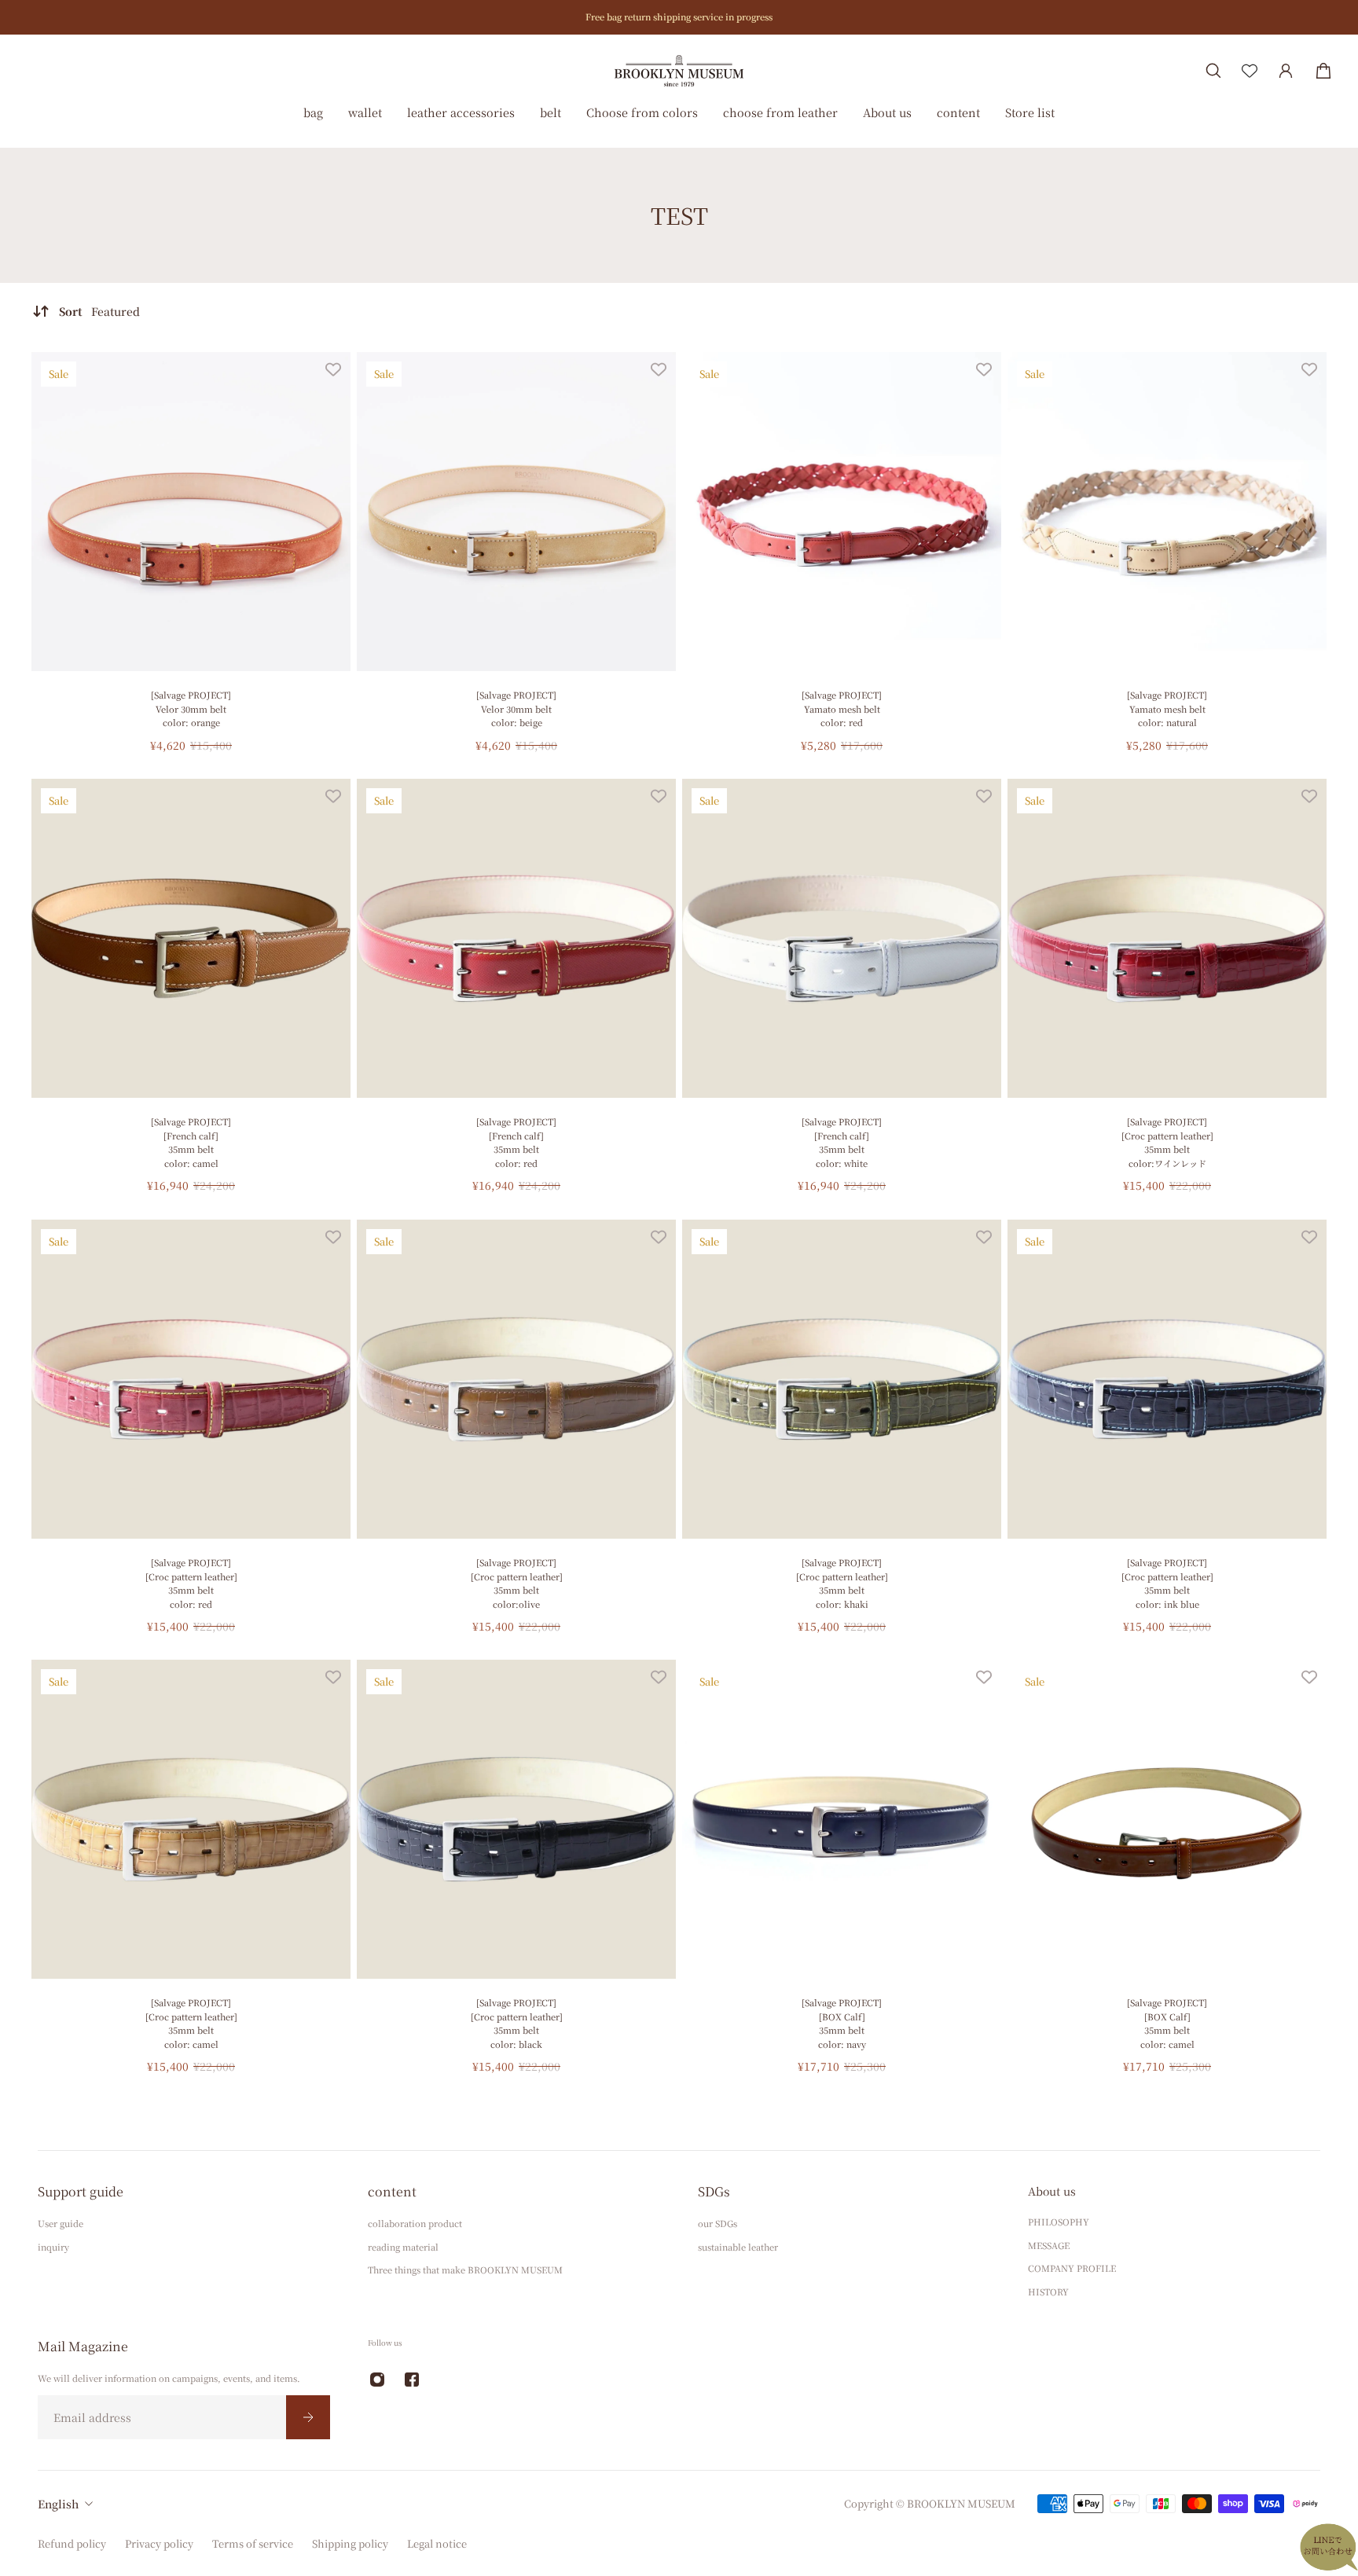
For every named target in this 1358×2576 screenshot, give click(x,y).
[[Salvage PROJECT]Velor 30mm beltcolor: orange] (191, 512)
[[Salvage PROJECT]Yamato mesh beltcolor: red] (842, 512)
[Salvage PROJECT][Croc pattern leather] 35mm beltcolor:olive (517, 1583)
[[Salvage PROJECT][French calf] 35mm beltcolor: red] (516, 938)
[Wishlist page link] (1250, 71)
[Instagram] (377, 2380)
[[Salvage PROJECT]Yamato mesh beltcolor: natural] (1167, 512)
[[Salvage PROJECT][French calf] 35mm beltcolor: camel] (191, 938)
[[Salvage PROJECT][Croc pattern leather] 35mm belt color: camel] (191, 1819)
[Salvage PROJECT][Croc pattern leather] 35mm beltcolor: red (191, 1583)
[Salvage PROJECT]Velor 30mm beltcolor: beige (516, 708)
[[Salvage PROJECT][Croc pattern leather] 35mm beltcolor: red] (191, 1379)
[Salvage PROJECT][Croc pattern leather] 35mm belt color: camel (191, 2023)
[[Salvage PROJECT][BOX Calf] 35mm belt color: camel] (1167, 1819)
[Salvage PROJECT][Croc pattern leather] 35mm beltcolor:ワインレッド (1167, 1142)
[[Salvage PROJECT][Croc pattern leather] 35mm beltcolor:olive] (516, 1379)
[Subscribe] (308, 2416)
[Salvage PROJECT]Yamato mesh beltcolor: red (842, 708)
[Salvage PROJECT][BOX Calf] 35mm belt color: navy (842, 2023)
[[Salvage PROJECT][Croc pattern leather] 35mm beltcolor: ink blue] (1167, 1379)
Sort (99, 311)
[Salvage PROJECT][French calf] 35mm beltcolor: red (516, 1142)
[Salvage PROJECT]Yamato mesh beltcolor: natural (1167, 708)
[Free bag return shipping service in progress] (679, 17)
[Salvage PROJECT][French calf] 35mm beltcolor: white (842, 1142)
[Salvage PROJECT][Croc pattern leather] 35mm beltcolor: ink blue (1167, 1583)
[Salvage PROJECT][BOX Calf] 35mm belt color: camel (1167, 2023)
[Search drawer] (1213, 71)
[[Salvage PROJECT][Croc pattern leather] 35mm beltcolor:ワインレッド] (1167, 938)
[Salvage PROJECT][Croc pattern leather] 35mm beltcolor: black (517, 2023)
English (58, 2504)
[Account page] (1286, 71)
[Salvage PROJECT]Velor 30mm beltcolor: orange (191, 708)
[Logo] (679, 70)
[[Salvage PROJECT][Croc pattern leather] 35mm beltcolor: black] (516, 1819)
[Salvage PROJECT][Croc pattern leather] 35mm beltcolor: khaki (842, 1583)
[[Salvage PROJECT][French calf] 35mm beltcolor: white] (842, 938)
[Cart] (1323, 71)
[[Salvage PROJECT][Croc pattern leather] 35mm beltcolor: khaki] (842, 1379)
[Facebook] (412, 2380)
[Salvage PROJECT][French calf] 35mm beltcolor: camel (191, 1142)
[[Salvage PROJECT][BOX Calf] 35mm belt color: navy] (842, 1819)
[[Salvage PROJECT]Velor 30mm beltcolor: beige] (516, 512)
